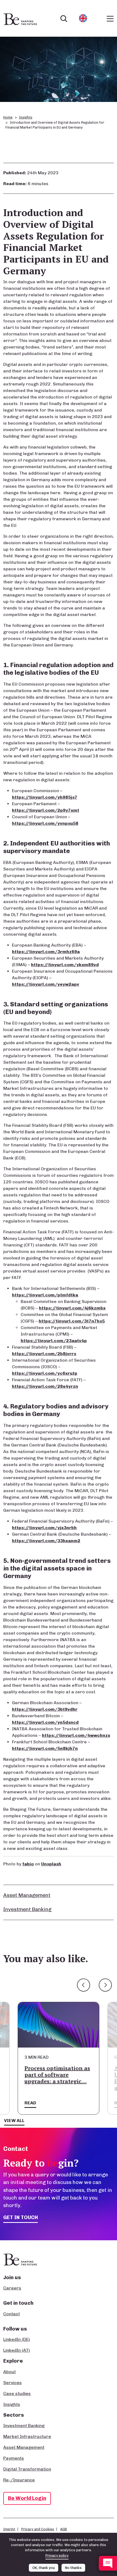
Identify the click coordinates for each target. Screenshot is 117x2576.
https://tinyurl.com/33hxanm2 (46, 1541)
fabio (28, 1864)
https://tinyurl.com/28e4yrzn (45, 1386)
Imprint (9, 2529)
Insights (26, 117)
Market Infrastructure (27, 2436)
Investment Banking (27, 1909)
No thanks (73, 2568)
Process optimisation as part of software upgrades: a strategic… (57, 2075)
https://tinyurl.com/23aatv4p (54, 1341)
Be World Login (27, 2498)
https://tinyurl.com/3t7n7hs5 (72, 1321)
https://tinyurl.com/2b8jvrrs (44, 1354)
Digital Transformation (27, 2469)
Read (30, 2103)
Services (13, 2383)
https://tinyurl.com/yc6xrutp (45, 1373)
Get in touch (21, 2217)
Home (8, 117)
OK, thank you (44, 2568)
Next (105, 1985)
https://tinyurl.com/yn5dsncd (45, 1722)
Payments (14, 2458)
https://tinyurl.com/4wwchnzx (76, 1735)
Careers (12, 2288)
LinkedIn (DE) (17, 2339)
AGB (64, 2529)
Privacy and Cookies (38, 2529)
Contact (12, 2314)
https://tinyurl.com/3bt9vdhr (45, 1709)
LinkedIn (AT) (17, 2350)
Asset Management (27, 1895)
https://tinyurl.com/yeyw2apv (46, 984)
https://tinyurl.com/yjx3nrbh (44, 1528)
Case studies (17, 2393)
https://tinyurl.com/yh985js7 (45, 797)
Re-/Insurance (19, 2480)
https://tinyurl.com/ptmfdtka (45, 1295)
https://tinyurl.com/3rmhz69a (46, 952)
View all (14, 2121)
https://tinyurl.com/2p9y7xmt (46, 810)
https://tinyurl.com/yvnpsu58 (45, 823)
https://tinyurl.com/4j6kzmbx (72, 1308)
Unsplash (51, 1864)
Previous (84, 1985)
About (10, 2372)
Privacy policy (57, 2555)
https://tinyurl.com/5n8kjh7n (45, 1748)
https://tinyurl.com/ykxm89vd (65, 965)
